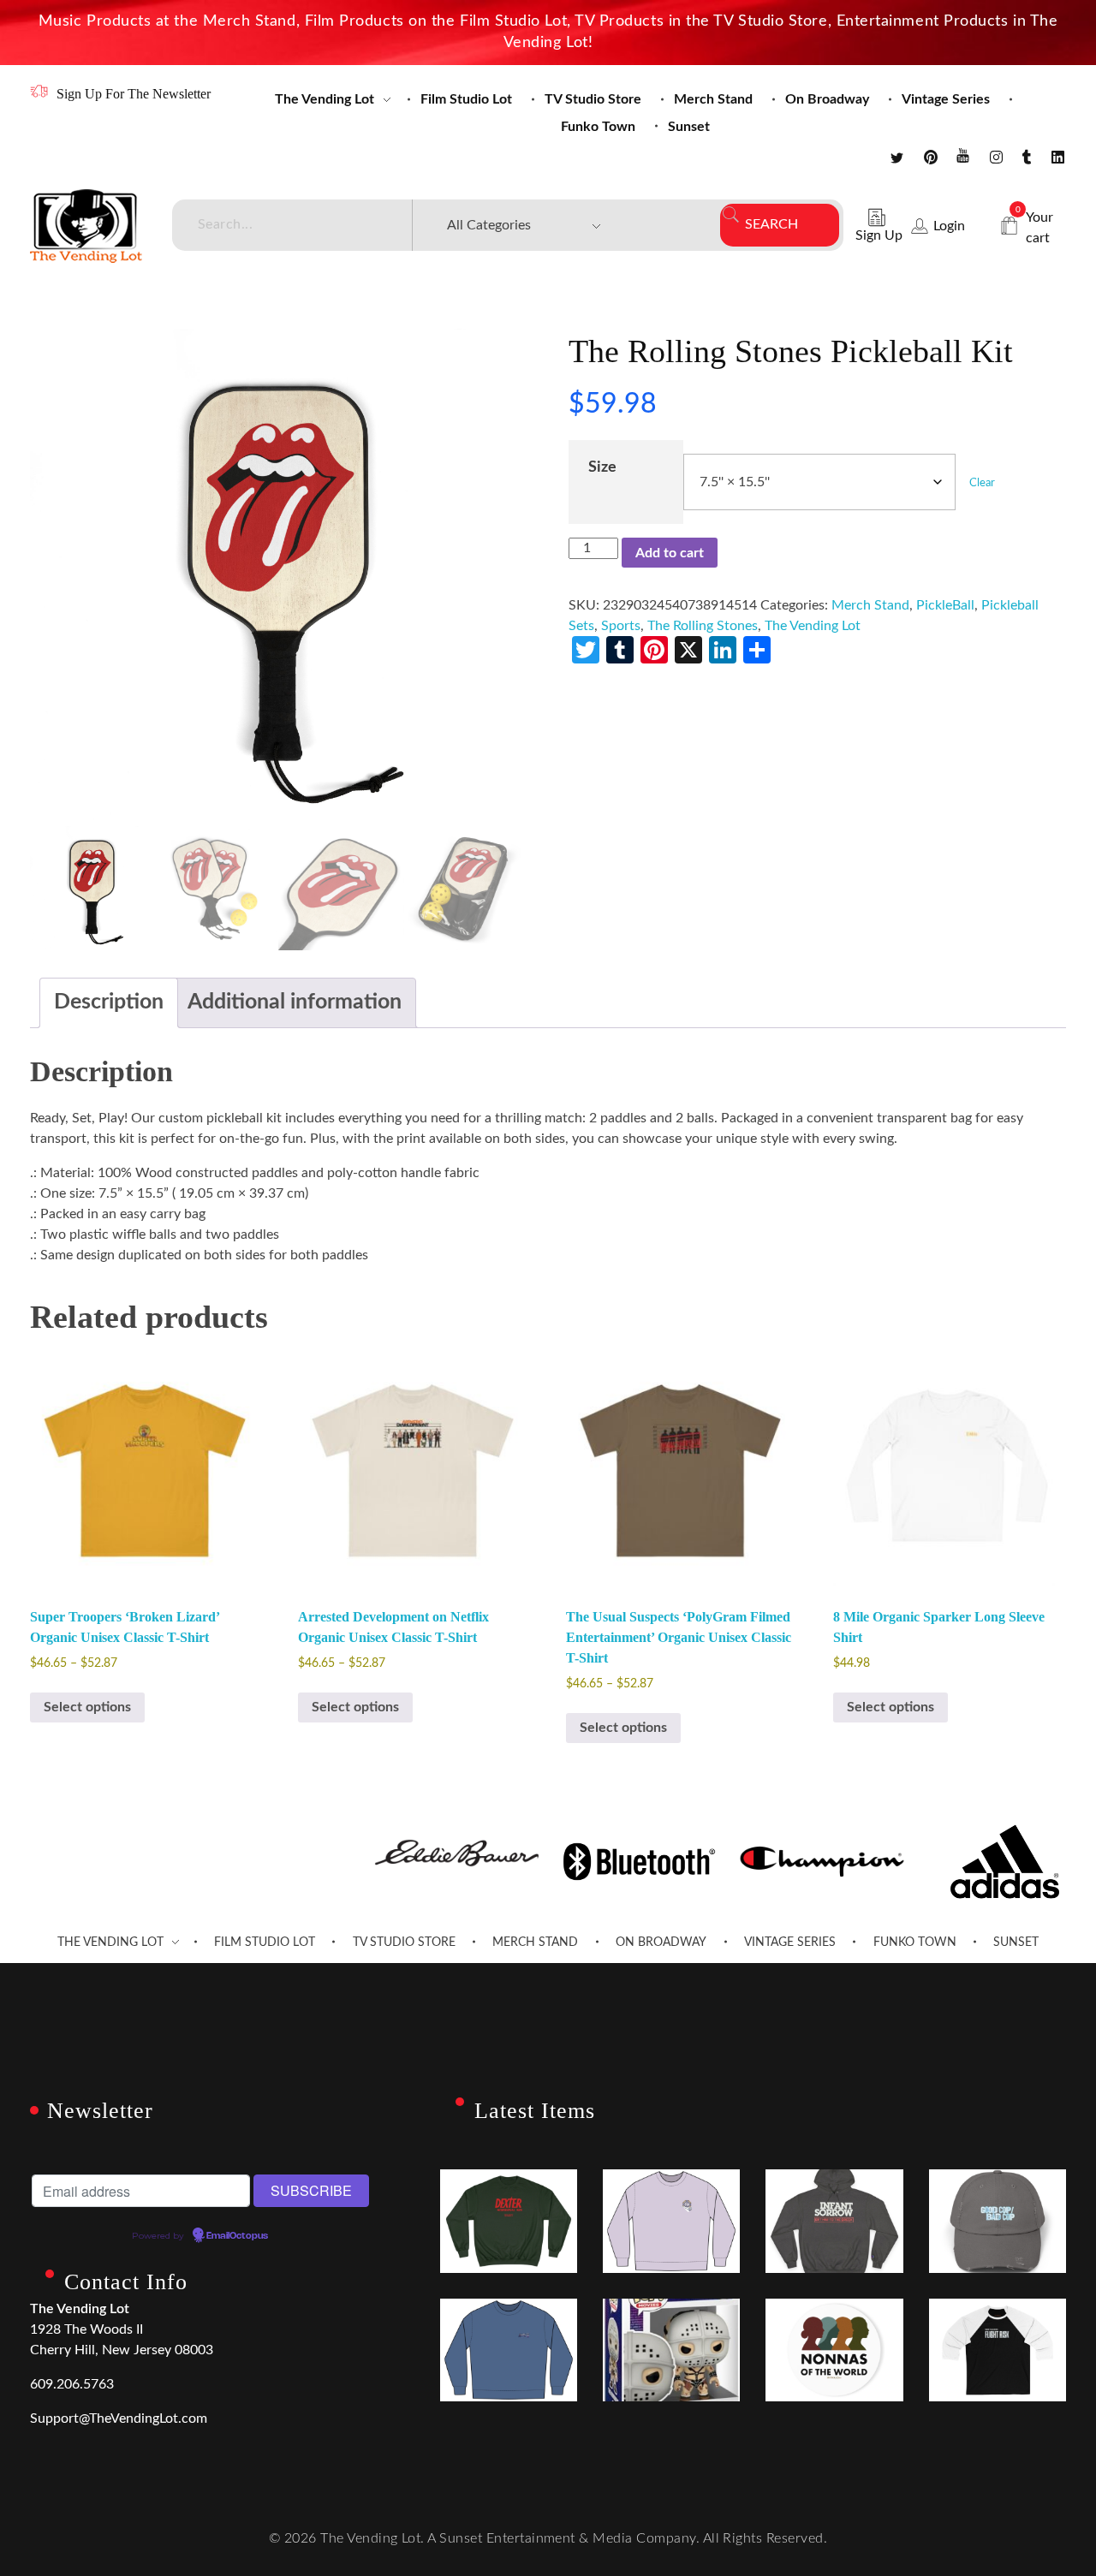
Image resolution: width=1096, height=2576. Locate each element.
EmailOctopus (237, 2236)
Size (602, 467)
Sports (621, 626)
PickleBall (945, 605)
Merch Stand (870, 605)
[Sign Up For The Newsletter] (39, 91)
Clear (982, 483)
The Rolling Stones (703, 626)
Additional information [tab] (295, 1002)
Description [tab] (109, 1002)
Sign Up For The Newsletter (134, 94)
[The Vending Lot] (86, 226)
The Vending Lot (813, 626)
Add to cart (670, 553)
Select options (87, 1707)
